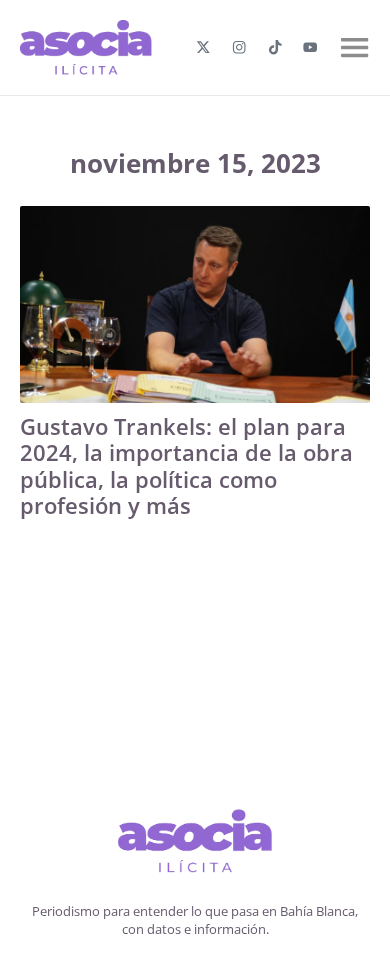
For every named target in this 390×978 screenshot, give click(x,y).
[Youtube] (310, 47)
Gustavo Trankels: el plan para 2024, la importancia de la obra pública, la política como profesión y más (186, 465)
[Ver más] (195, 304)
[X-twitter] (203, 47)
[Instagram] (239, 47)
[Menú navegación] (354, 47)
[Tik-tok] (275, 47)
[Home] (195, 844)
